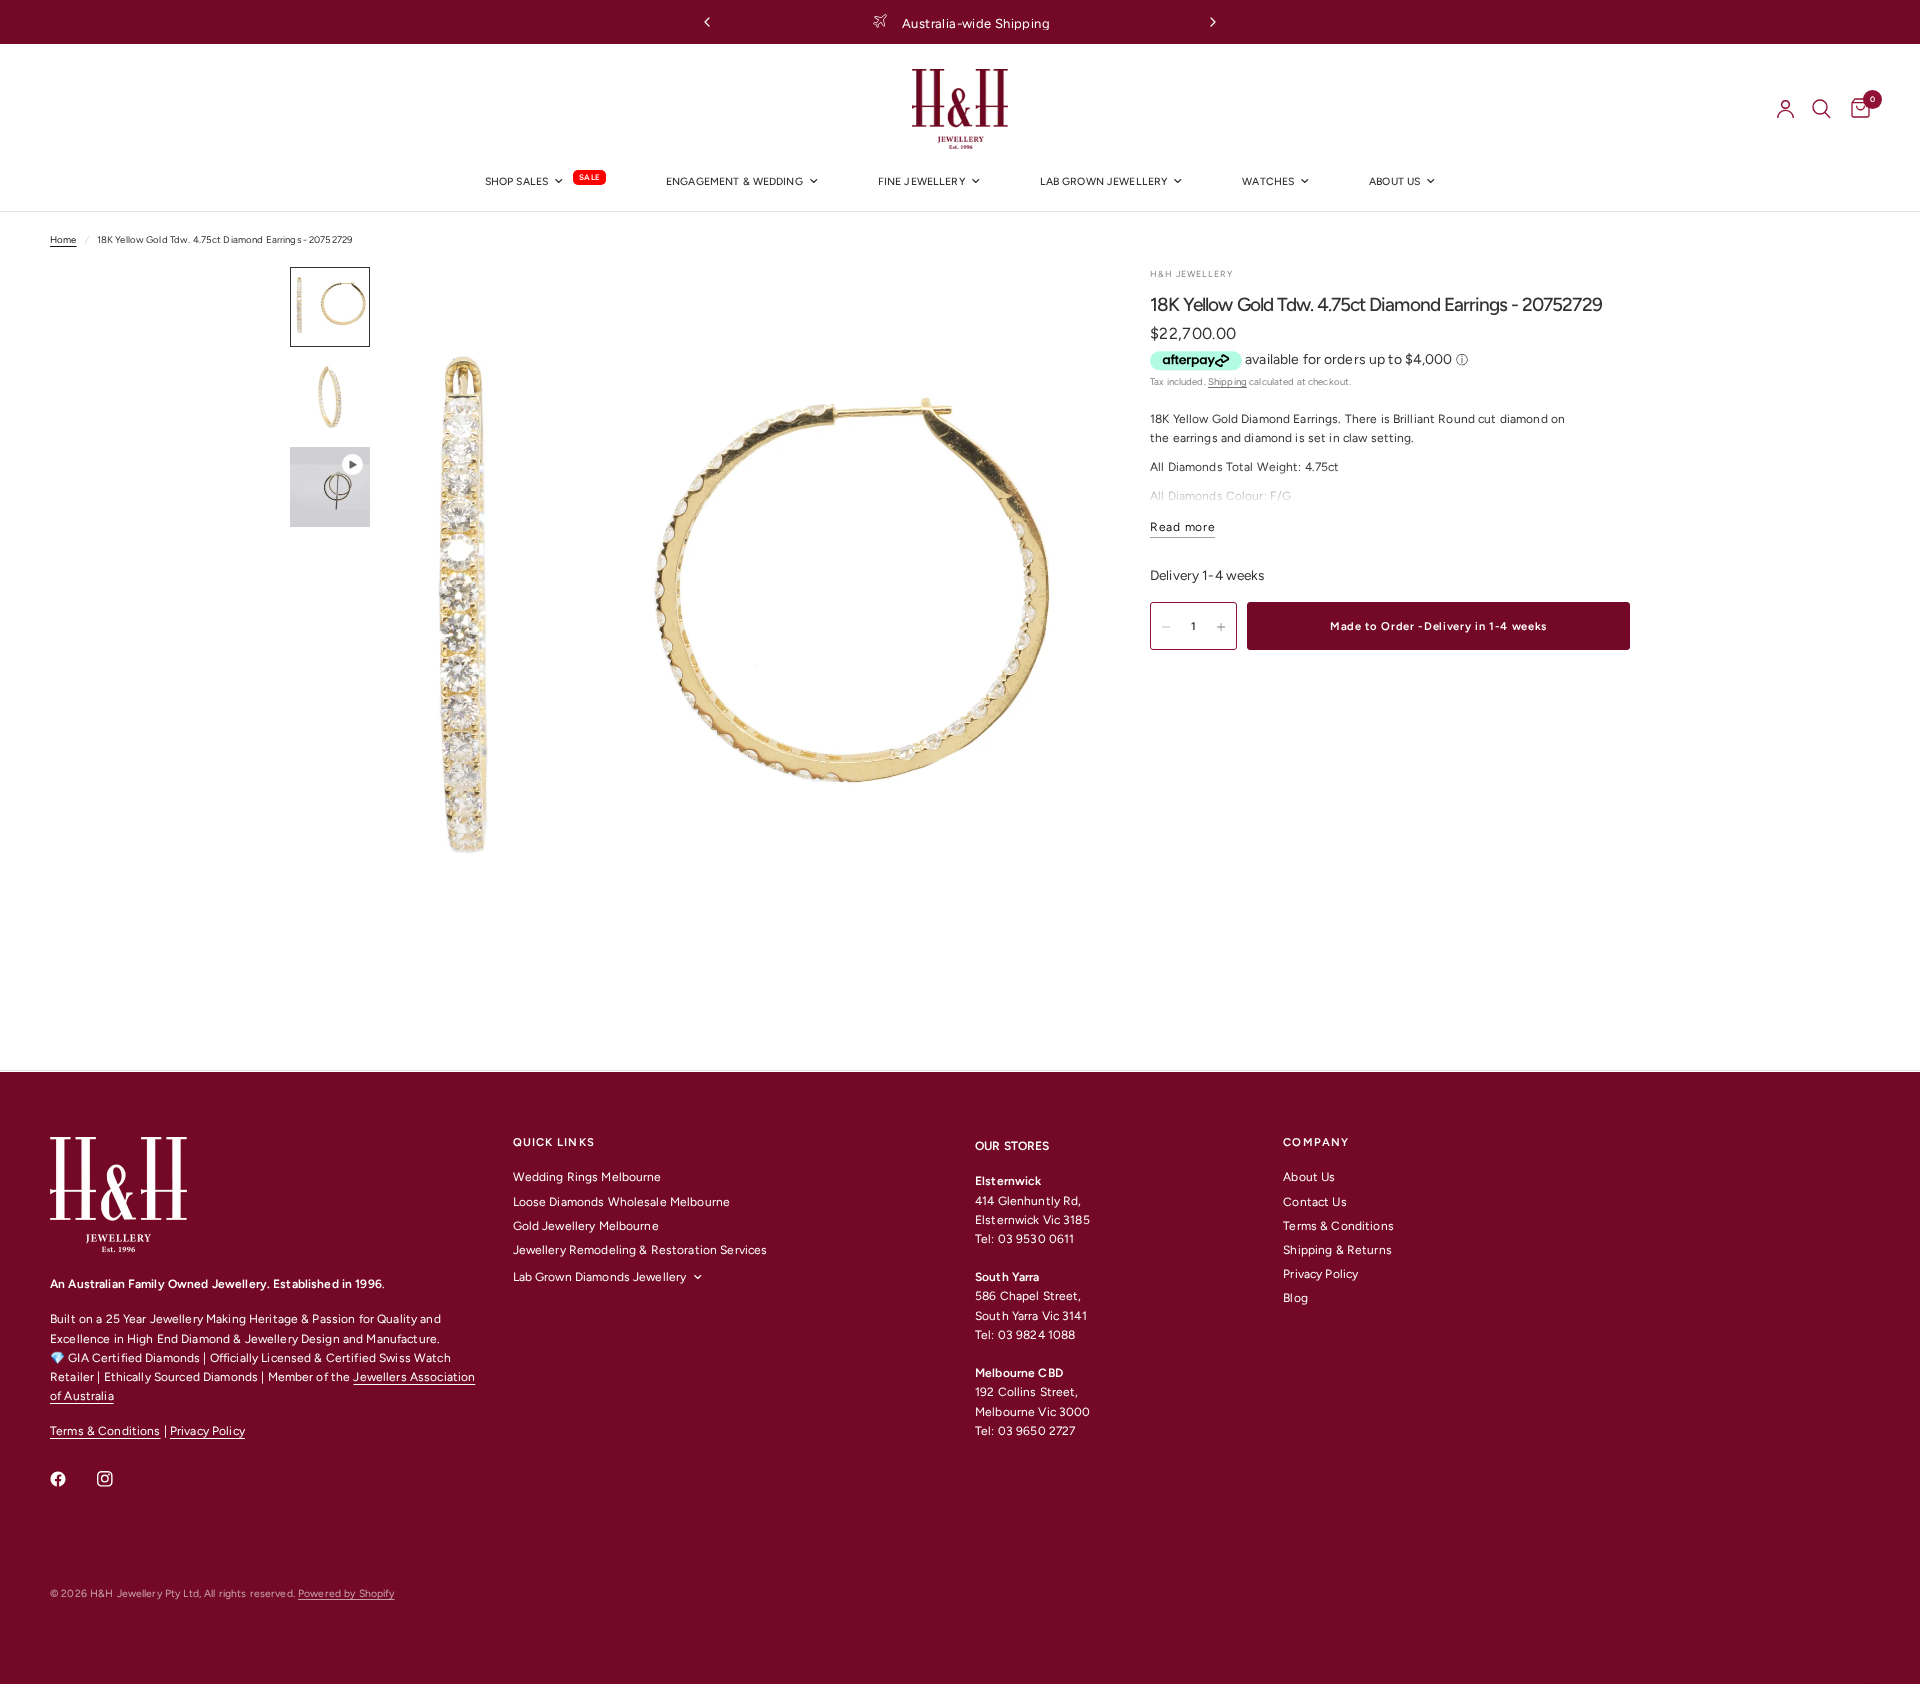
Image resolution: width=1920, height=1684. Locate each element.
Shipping (1227, 381)
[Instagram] (119, 1479)
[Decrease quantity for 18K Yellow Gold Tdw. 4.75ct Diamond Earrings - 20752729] (1166, 627)
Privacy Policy (207, 1431)
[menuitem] (545, 182)
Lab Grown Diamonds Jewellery (600, 1277)
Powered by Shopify (346, 1593)
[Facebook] (72, 1479)
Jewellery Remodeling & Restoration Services (640, 1250)
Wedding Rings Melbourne (587, 1177)
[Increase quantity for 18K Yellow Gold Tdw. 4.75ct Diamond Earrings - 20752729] (1221, 627)
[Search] (1821, 109)
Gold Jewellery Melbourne (586, 1226)
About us (1394, 181)
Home (63, 239)
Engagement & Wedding (734, 181)
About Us (1309, 1177)
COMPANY (1316, 1142)
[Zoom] (1048, 309)
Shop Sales (516, 181)
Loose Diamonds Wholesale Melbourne (622, 1202)
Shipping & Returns (1337, 1250)
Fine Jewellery (921, 181)
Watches (1268, 181)
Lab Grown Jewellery (1104, 181)
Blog (1295, 1298)
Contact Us (1314, 1202)
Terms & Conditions (105, 1431)
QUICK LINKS (554, 1142)
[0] (1855, 109)
